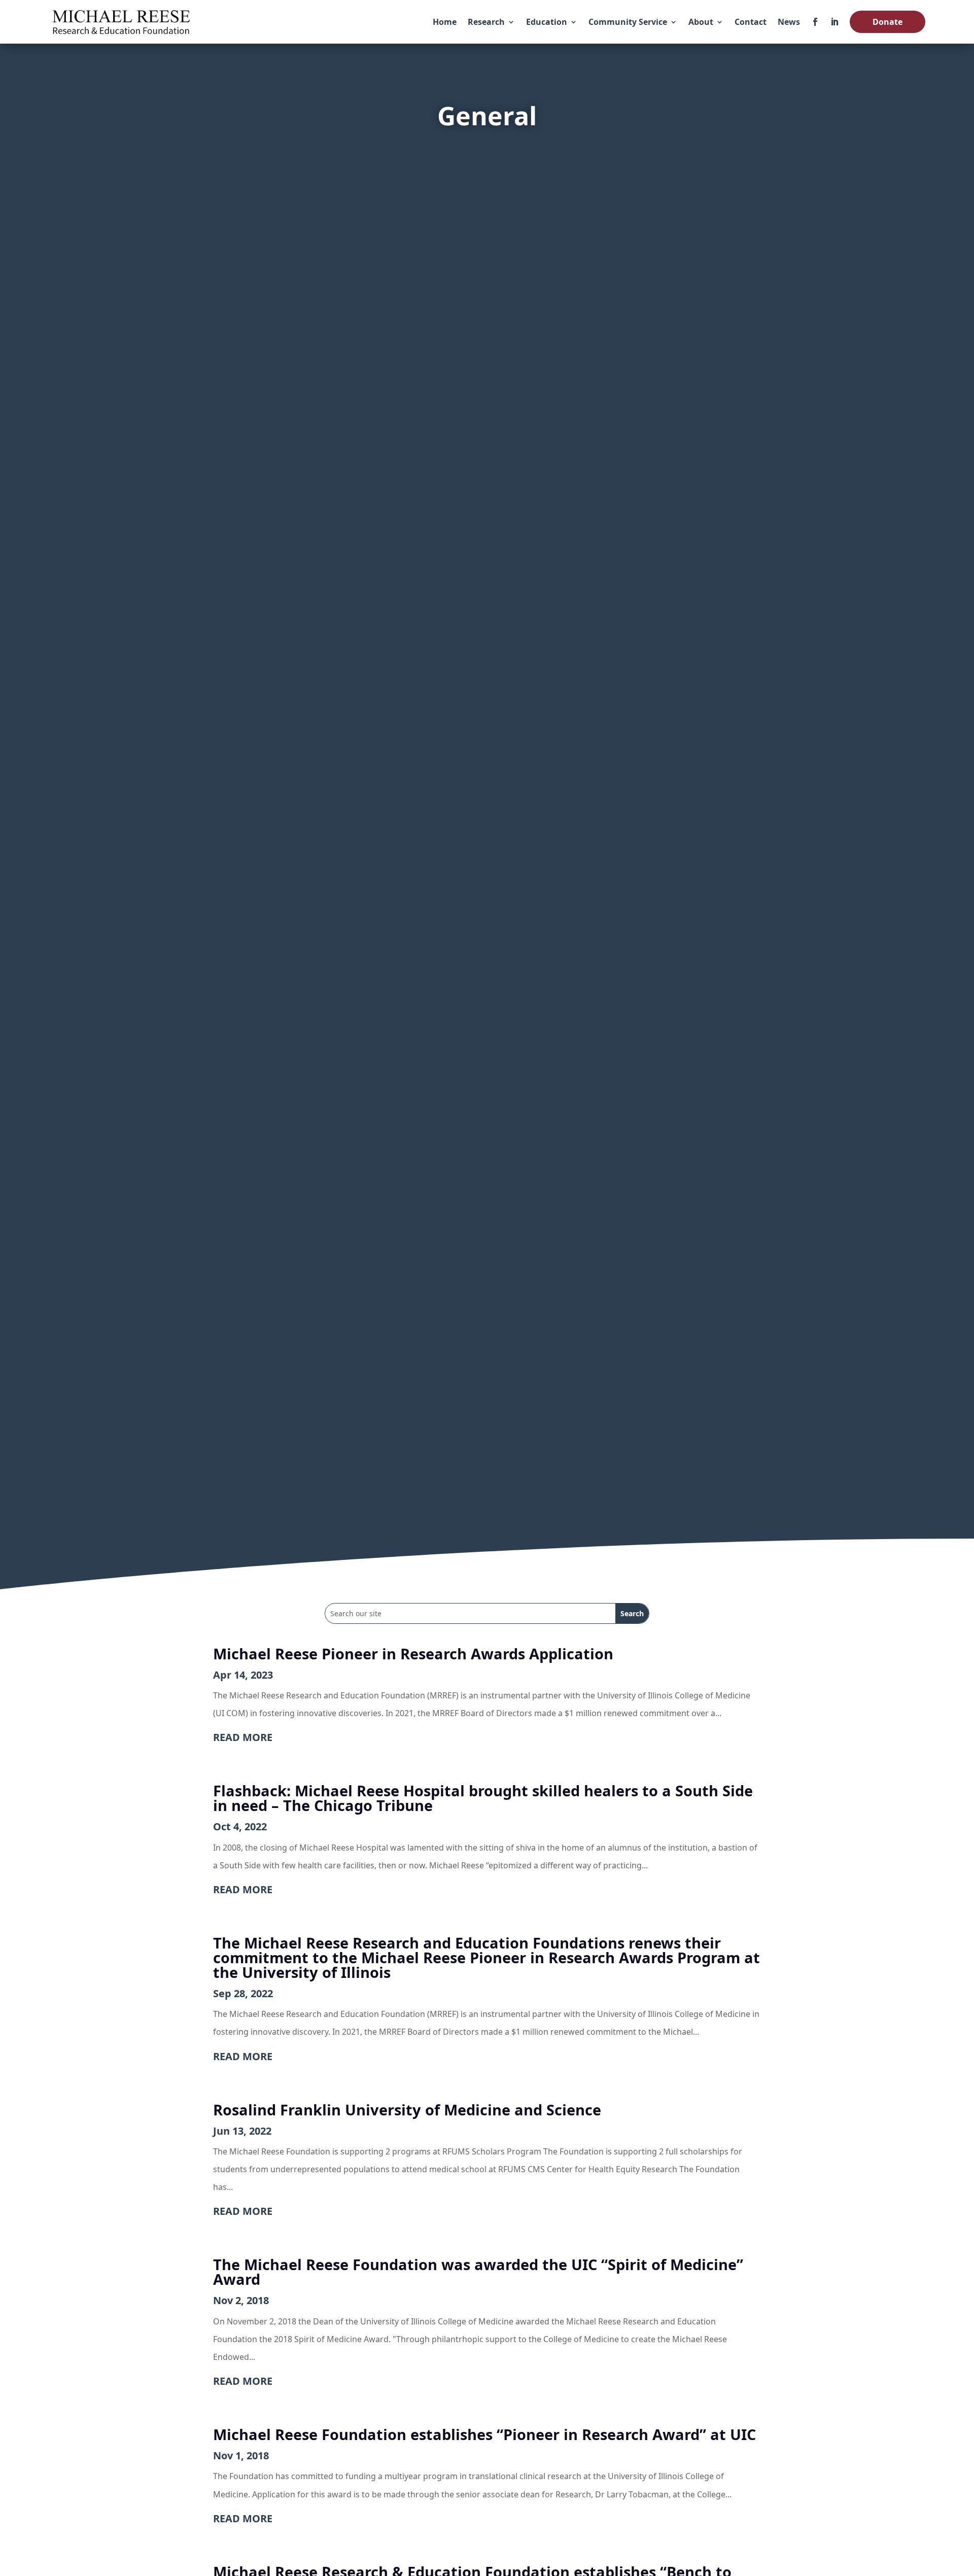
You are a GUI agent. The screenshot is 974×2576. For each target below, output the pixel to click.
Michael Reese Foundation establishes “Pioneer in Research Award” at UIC (484, 2434)
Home (445, 22)
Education (547, 22)
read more (243, 1737)
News (789, 22)
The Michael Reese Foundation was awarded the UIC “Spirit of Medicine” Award (478, 2272)
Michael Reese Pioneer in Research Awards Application (413, 1653)
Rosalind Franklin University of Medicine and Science (407, 2110)
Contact (751, 22)
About (701, 22)
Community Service (628, 22)
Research (486, 22)
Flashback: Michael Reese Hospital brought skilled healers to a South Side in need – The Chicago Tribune (483, 1798)
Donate (888, 22)
